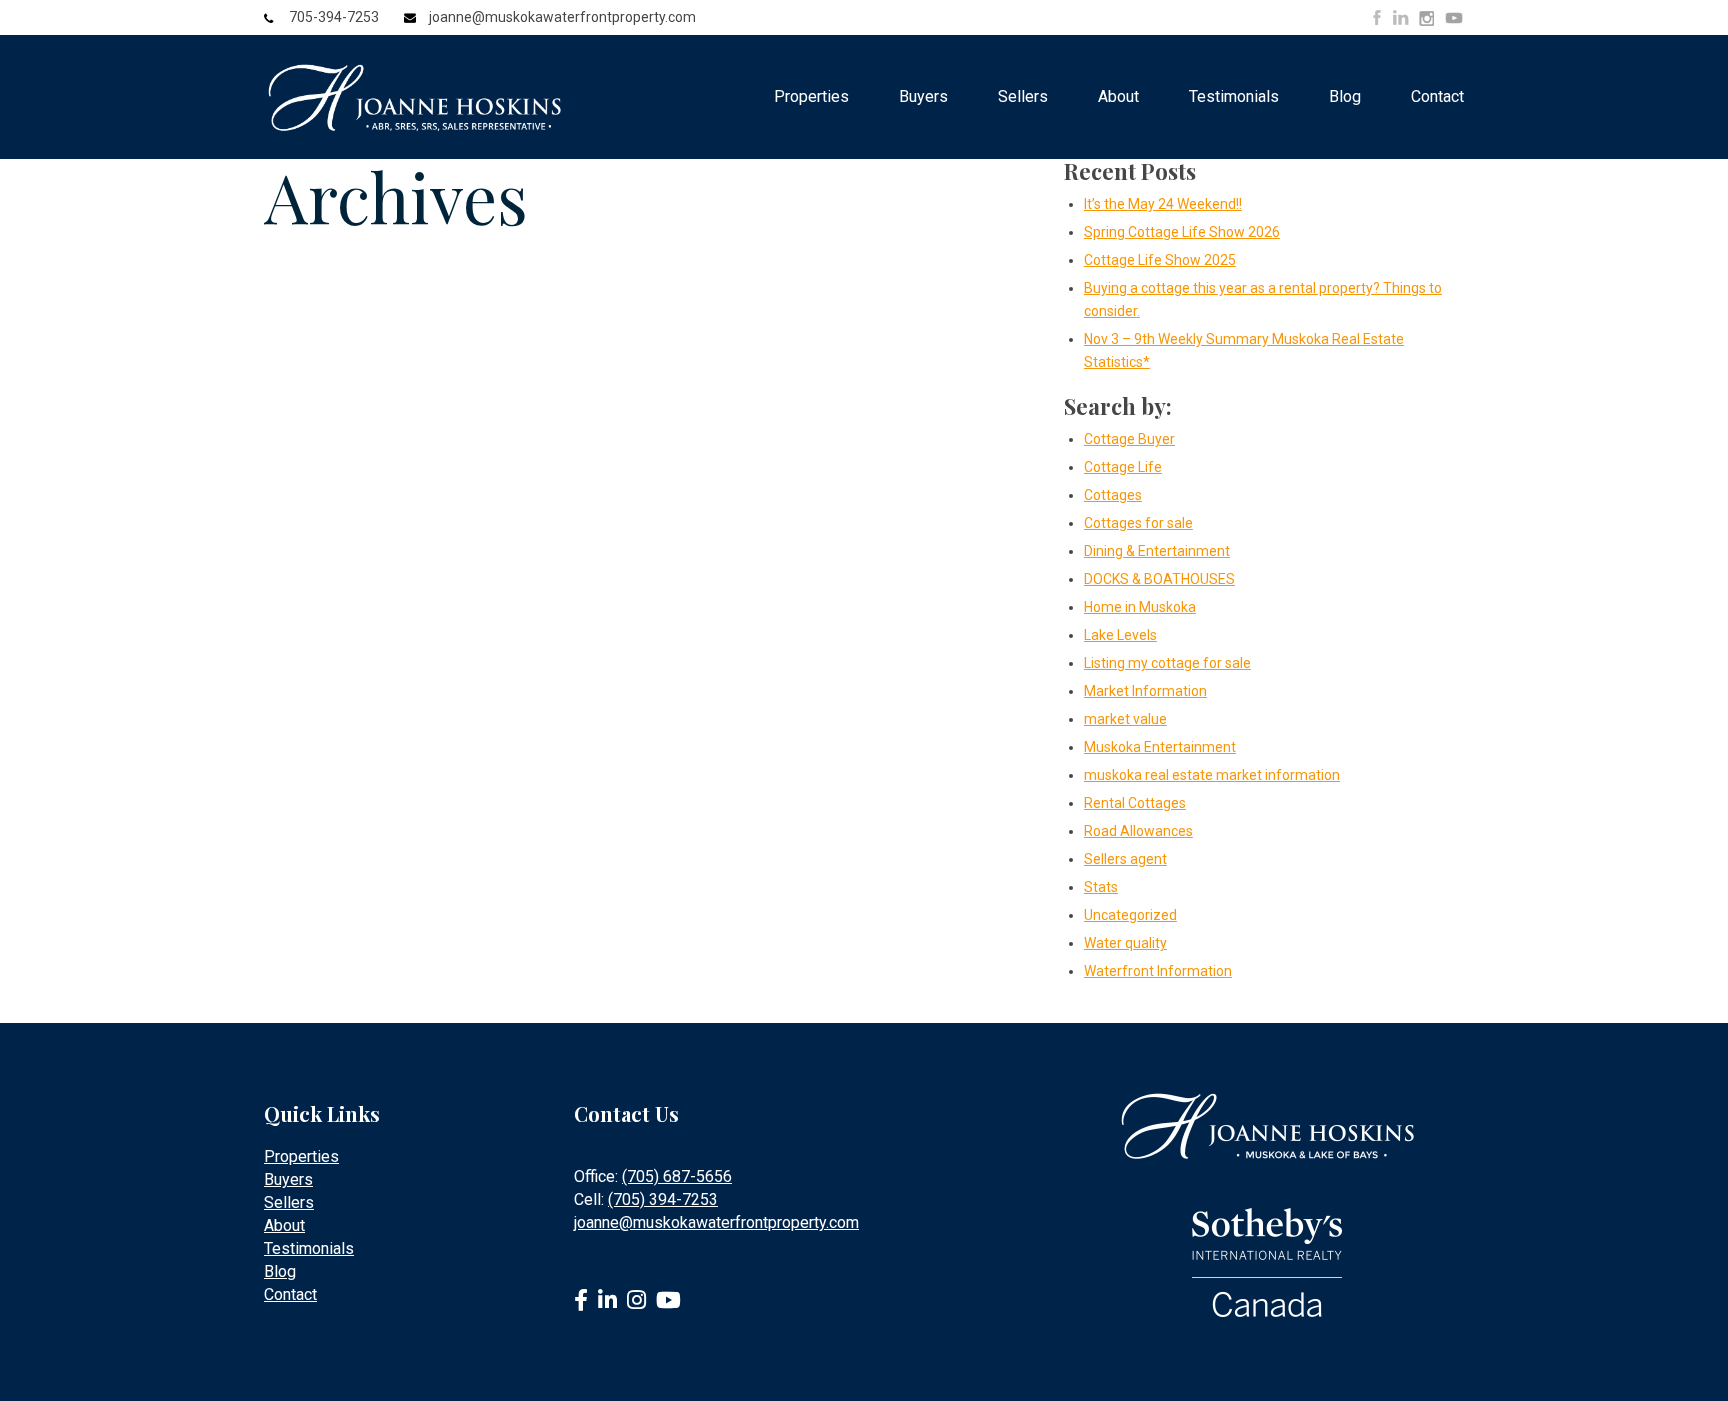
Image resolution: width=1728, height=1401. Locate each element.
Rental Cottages (1135, 803)
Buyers (923, 96)
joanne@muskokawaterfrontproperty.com (562, 17)
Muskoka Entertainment (1160, 747)
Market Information (1145, 691)
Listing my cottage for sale (1167, 663)
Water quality (1125, 943)
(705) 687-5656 (677, 1176)
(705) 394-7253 (663, 1199)
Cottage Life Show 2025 (1160, 260)
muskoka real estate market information (1212, 775)
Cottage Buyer (1129, 439)
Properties (811, 96)
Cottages (1113, 495)
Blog (1345, 96)
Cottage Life (1123, 467)
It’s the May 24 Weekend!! (1163, 204)
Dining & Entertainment (1157, 551)
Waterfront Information (1158, 971)
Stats (1101, 887)
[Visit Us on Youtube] (1454, 21)
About (1118, 96)
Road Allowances (1138, 831)
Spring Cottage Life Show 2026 (1182, 232)
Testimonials (1234, 96)
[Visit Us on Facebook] (1377, 17)
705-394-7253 (334, 17)
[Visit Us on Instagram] (1426, 19)
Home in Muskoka (1140, 607)
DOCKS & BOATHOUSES (1159, 579)
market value (1125, 719)
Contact (1437, 96)
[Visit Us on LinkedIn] (1401, 17)
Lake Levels (1120, 635)
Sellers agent (1125, 859)
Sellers (1023, 96)
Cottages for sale (1138, 523)
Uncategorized (1130, 915)
